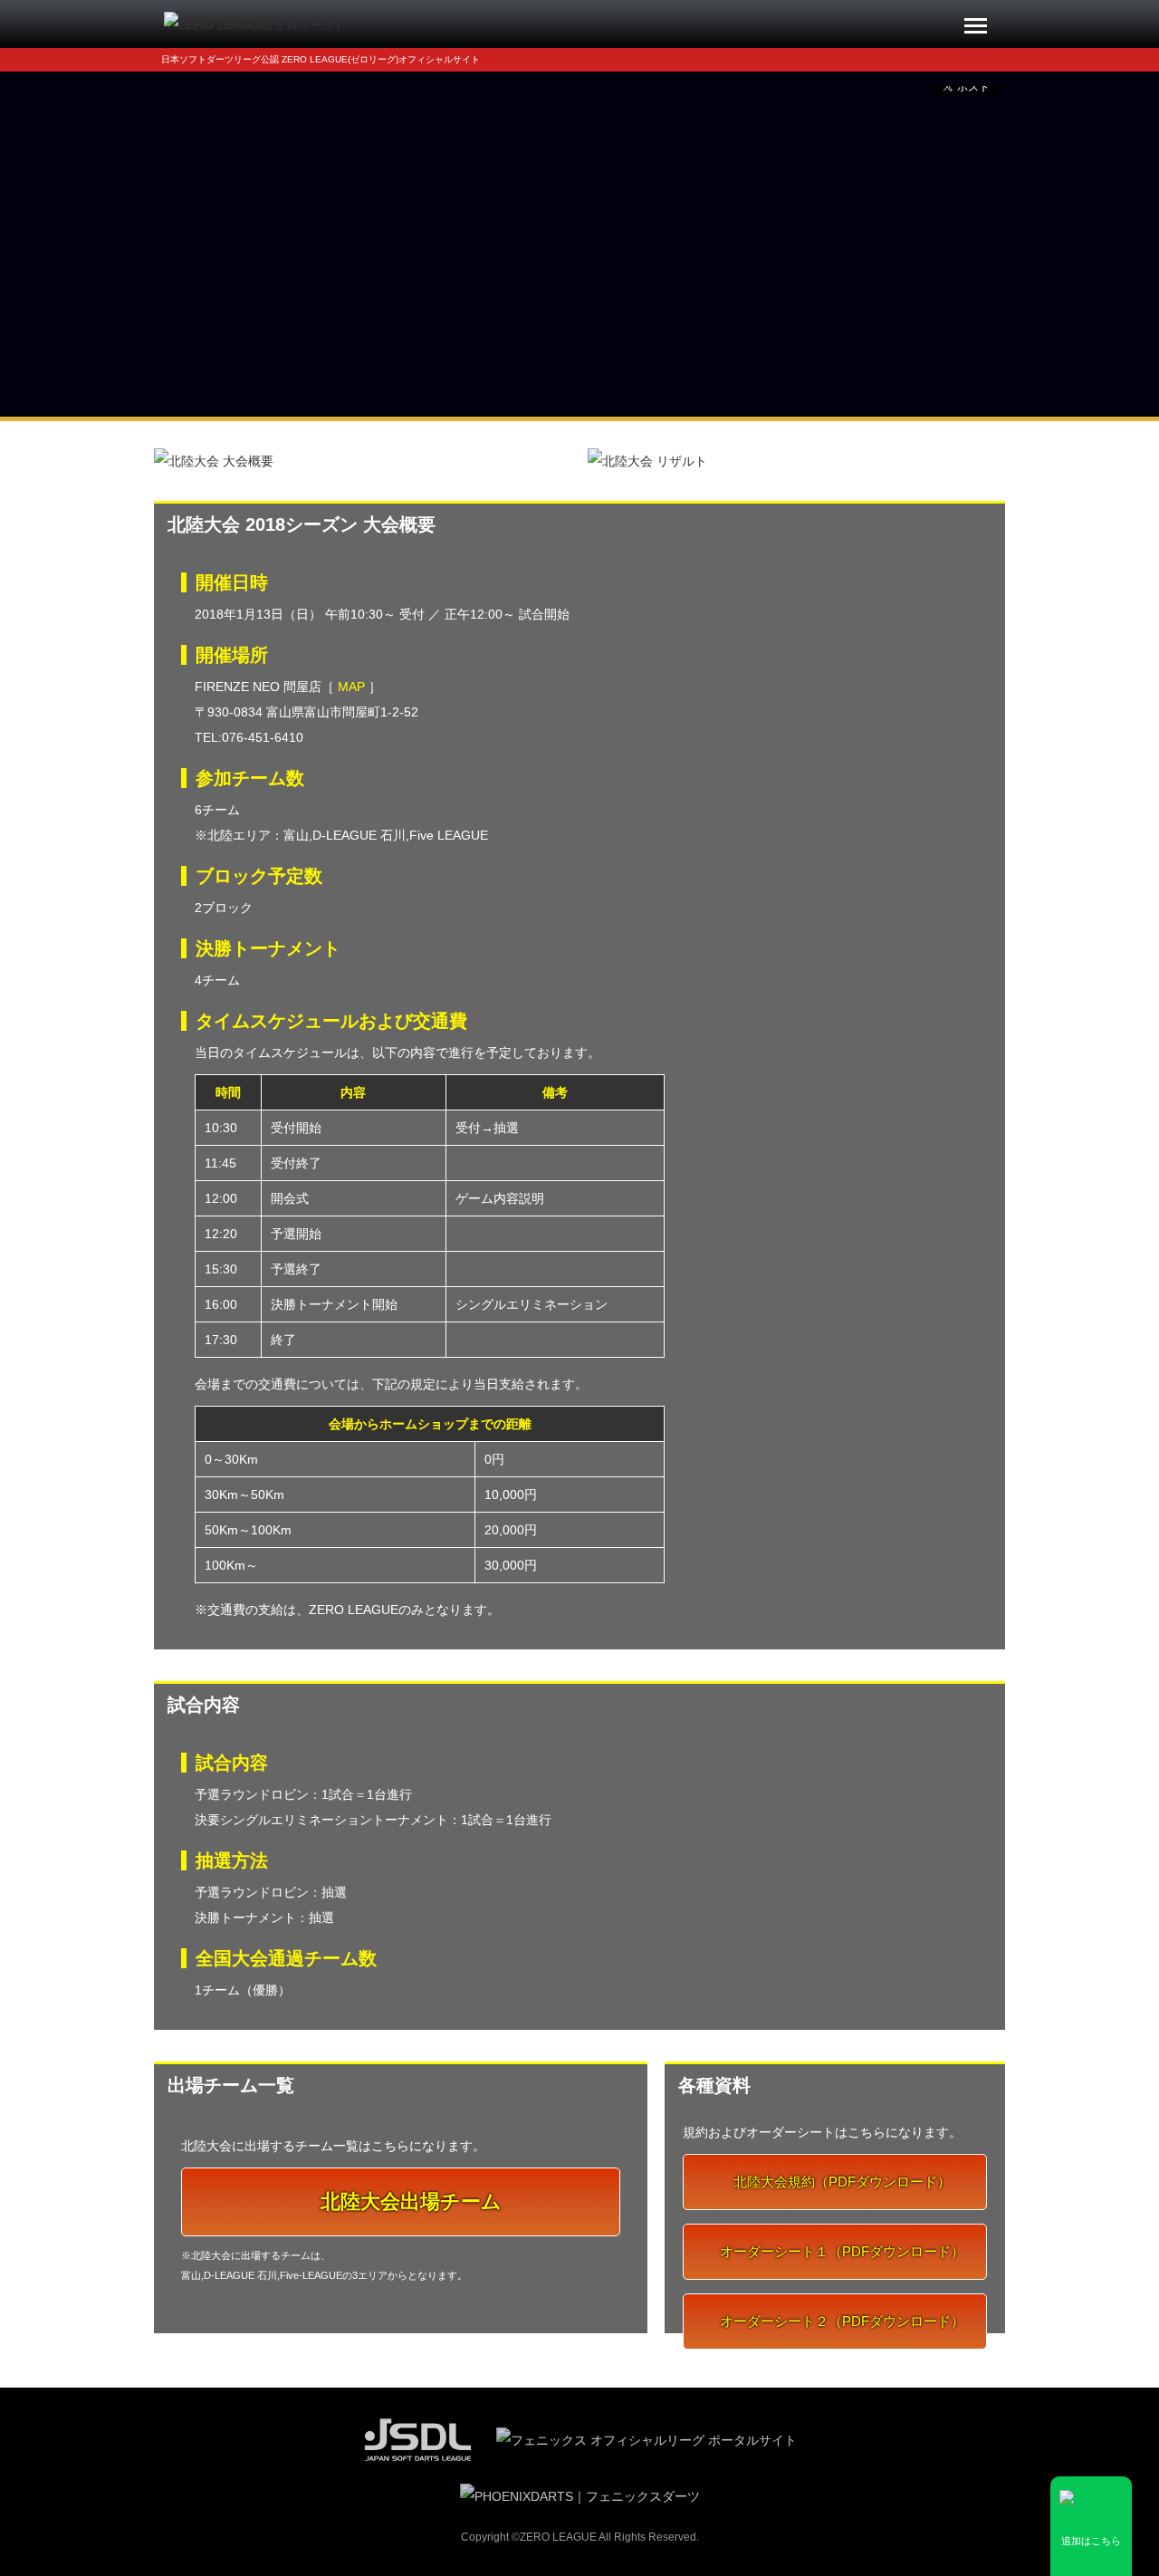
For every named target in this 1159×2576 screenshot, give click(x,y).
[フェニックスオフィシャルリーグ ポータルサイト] (647, 2438)
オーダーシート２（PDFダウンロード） (840, 2321)
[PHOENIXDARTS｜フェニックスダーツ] (580, 2495)
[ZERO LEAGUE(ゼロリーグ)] (252, 24)
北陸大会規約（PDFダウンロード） (840, 2182)
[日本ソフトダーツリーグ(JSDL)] (419, 2438)
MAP (351, 687)
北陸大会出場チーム (408, 2201)
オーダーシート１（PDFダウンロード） (840, 2251)
